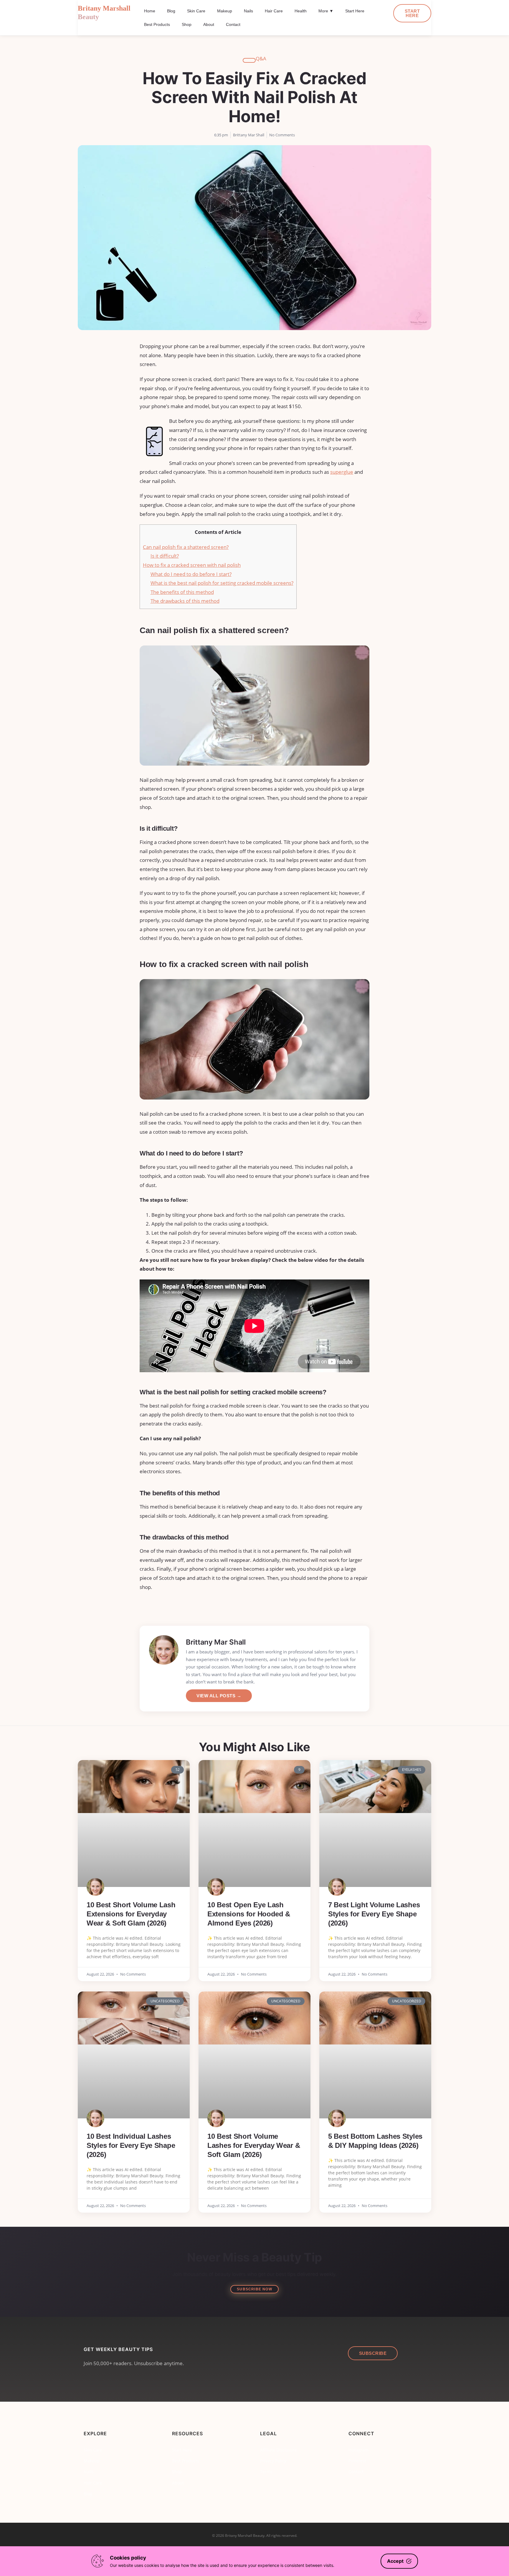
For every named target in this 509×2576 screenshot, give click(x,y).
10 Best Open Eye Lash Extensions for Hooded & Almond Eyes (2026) (249, 1914)
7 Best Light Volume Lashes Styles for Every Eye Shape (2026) (374, 1914)
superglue (342, 472)
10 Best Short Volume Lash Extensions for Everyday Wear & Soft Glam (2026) (131, 1914)
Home (150, 11)
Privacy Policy (273, 2461)
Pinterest (357, 2461)
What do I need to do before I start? (191, 574)
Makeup (225, 11)
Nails (248, 11)
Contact (233, 24)
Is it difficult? (165, 556)
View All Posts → (219, 1696)
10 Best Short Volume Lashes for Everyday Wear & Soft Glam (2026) (254, 2145)
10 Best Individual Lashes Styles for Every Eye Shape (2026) (131, 2145)
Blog (171, 11)
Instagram (358, 2450)
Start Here (355, 11)
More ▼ (326, 11)
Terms (266, 2472)
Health (301, 11)
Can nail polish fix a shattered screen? (186, 547)
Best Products (157, 24)
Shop (187, 24)
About (209, 24)
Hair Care (274, 11)
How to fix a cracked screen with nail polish (192, 565)
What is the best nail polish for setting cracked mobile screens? (222, 583)
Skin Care (196, 11)
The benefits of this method (182, 592)
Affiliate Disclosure (279, 2450)
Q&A (261, 58)
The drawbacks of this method (185, 601)
